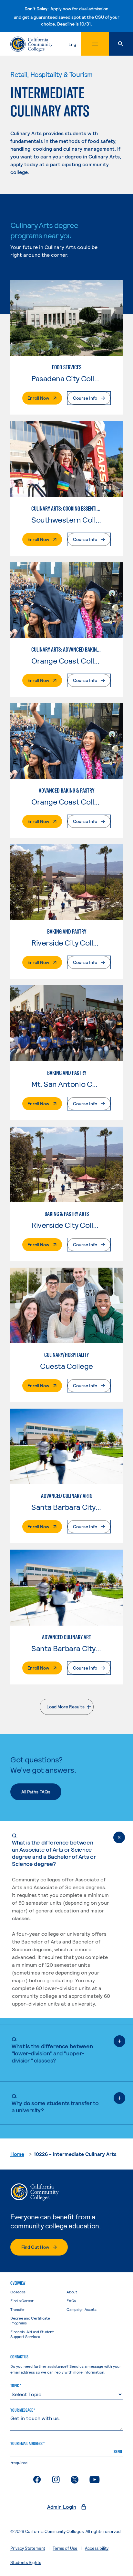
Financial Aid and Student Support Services (32, 2334)
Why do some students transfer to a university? (55, 2103)
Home (17, 2154)
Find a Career (22, 2300)
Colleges (18, 2292)
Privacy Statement (28, 2548)
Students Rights (26, 2562)
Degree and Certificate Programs (30, 2320)
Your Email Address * (27, 2443)
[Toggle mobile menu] (95, 44)
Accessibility (97, 2548)
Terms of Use (65, 2548)
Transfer (18, 2309)
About (72, 2292)
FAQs (71, 2300)
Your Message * (23, 2410)
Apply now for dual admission (79, 9)
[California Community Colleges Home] (31, 44)
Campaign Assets (81, 2309)
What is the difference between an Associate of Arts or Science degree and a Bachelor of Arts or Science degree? (54, 1849)
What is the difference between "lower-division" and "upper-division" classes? (52, 2050)
